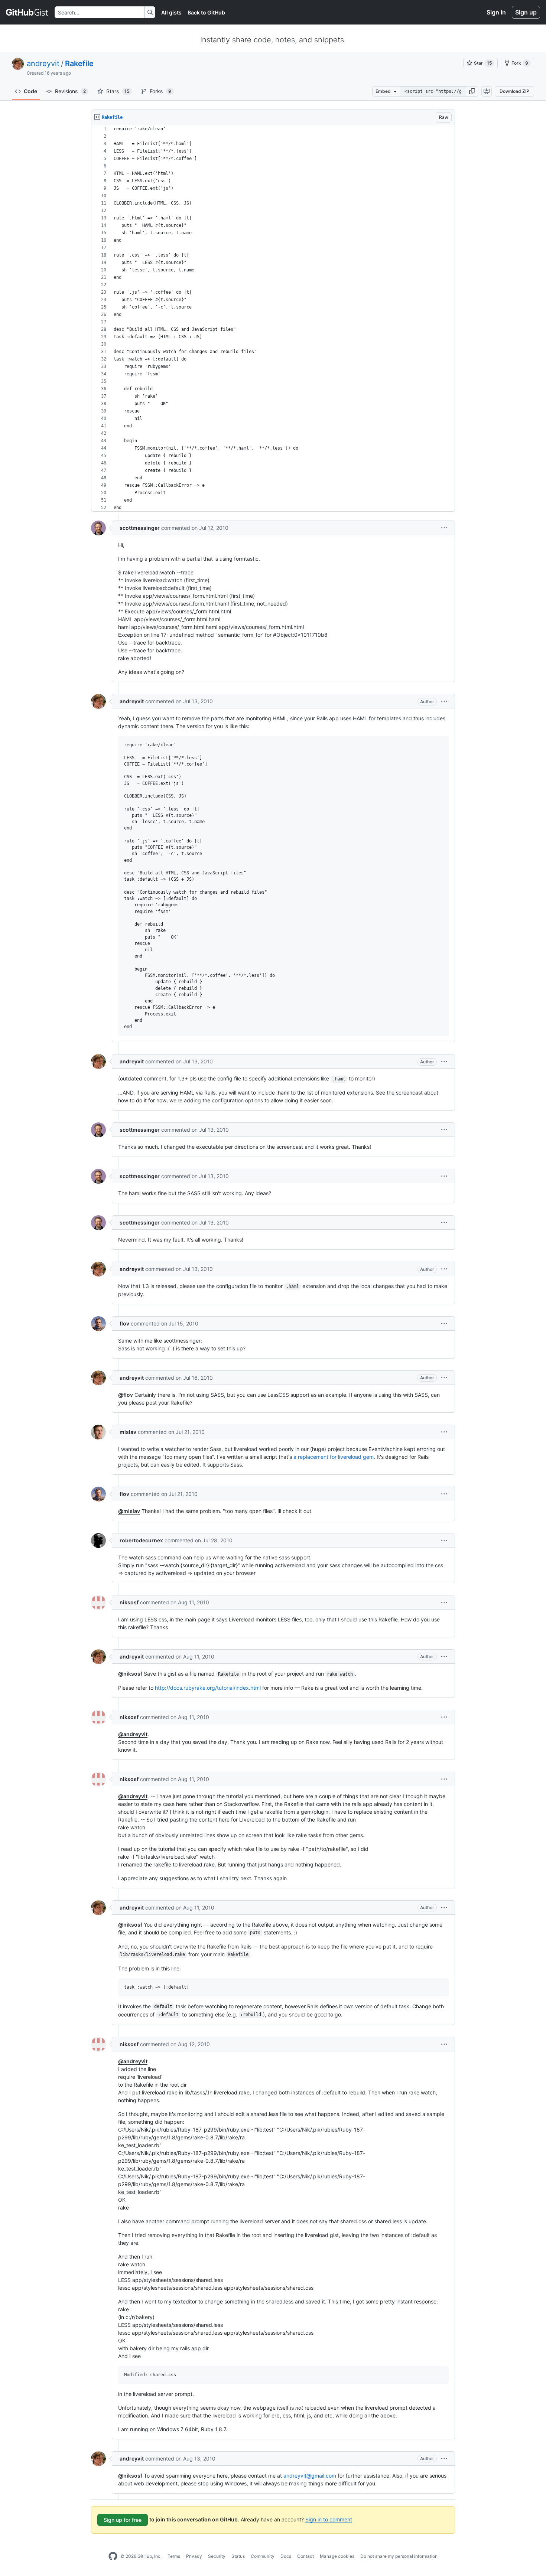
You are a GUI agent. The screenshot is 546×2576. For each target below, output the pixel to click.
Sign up (526, 12)
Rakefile (79, 63)
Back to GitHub (206, 12)
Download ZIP (514, 91)
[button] (472, 91)
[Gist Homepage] (27, 12)
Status (238, 2556)
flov (124, 1323)
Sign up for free (123, 2520)
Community (263, 2556)
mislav (128, 1432)
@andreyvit (133, 1734)
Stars (118, 91)
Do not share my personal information (399, 2556)
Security (217, 2556)
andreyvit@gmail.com (310, 2476)
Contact (305, 2556)
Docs (286, 2556)
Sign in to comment (329, 2519)
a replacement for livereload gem (334, 1457)
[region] (273, 318)
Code (30, 91)
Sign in (496, 12)
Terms (174, 2556)
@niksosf (130, 1674)
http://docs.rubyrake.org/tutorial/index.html (208, 1688)
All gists (171, 12)
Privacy (194, 2556)
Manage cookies (337, 2556)
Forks (160, 91)
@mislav (129, 1511)
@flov (126, 1395)
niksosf (129, 1602)
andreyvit (43, 63)
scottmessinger (140, 528)
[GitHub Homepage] (113, 2556)
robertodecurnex (141, 1540)
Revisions (70, 91)
